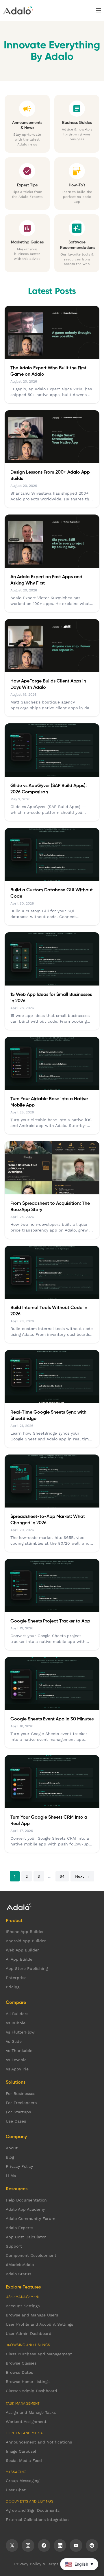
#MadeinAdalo (20, 2265)
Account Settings (23, 2306)
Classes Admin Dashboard (31, 2391)
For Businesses (21, 2093)
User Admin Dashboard (29, 2333)
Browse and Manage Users (32, 2315)
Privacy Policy (19, 2166)
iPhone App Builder (25, 1932)
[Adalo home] (18, 10)
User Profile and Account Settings (39, 2324)
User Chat (16, 2490)
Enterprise (16, 1978)
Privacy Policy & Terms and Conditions (52, 2564)
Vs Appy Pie (17, 2069)
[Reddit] (92, 2545)
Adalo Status (18, 2274)
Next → (82, 1876)
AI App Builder (20, 1959)
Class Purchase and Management (39, 2354)
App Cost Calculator (26, 2237)
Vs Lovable (16, 2060)
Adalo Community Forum (30, 2218)
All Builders (17, 2014)
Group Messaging (23, 2481)
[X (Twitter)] (12, 2545)
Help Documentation (26, 2200)
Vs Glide (14, 2041)
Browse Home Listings (28, 2382)
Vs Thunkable (19, 2051)
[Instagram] (28, 2545)
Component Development (31, 2255)
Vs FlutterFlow (20, 2032)
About (12, 2148)
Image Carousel (21, 2451)
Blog (10, 2157)
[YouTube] (76, 2545)
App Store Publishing (27, 1968)
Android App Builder (26, 1941)
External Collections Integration (37, 2520)
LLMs (11, 2176)
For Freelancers (21, 2103)
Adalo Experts (19, 2228)
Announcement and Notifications (39, 2442)
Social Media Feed (24, 2460)
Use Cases (16, 2121)
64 (62, 1876)
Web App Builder (22, 1950)
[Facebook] (44, 2545)
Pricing (13, 1987)
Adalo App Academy (25, 2209)
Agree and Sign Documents (33, 2510)
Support (14, 2246)
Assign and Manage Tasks (31, 2412)
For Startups (18, 2112)
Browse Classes (21, 2363)
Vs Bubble (16, 2023)
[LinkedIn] (60, 2545)
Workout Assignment (26, 2422)
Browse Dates (19, 2372)
